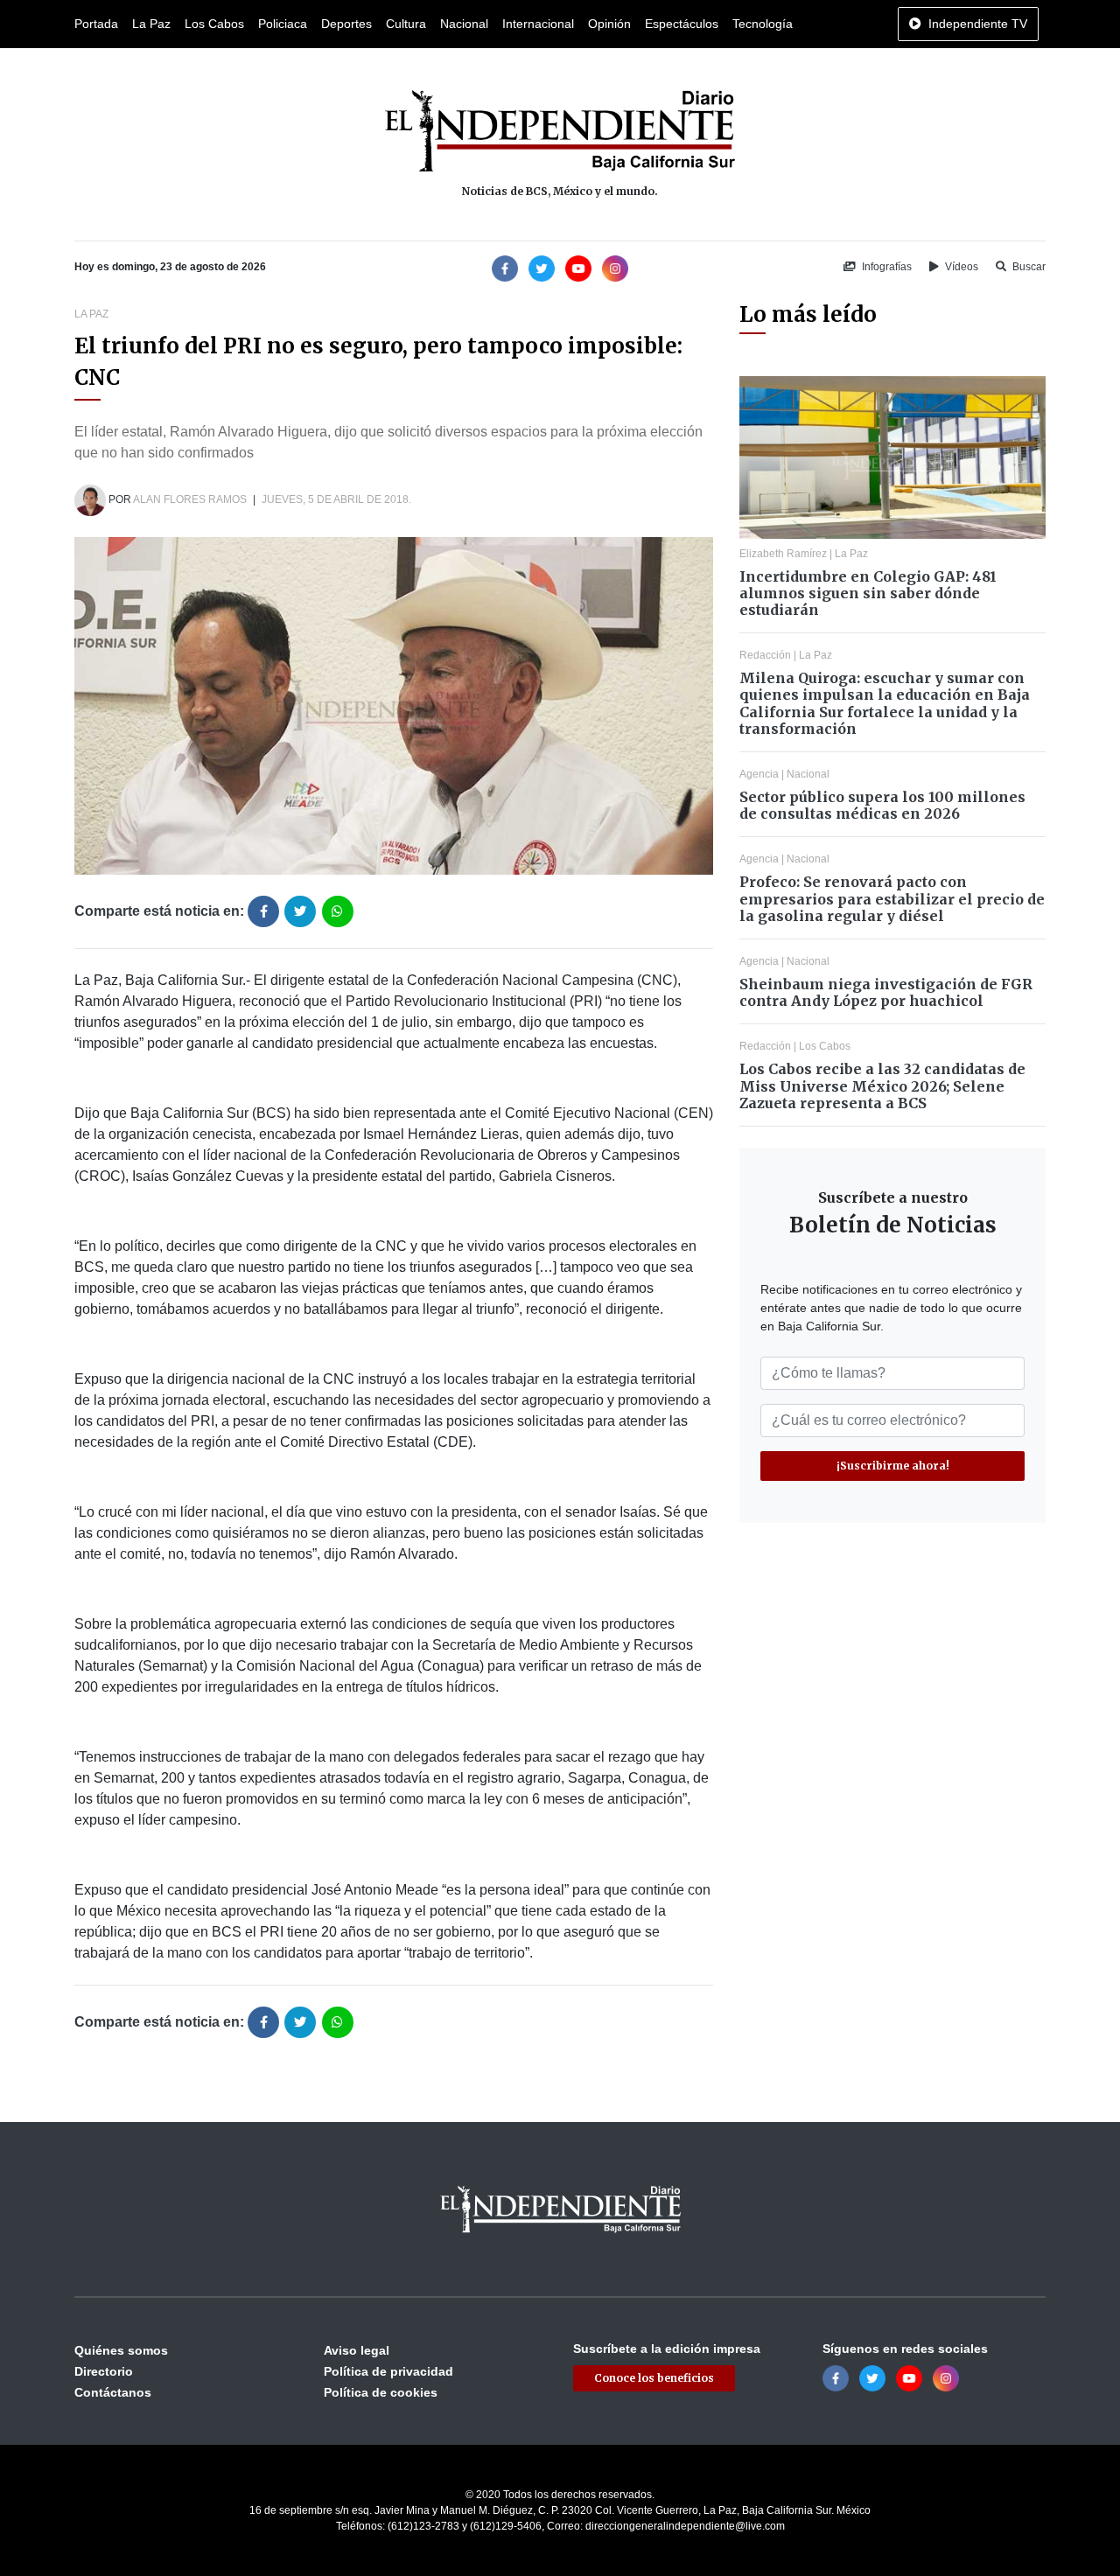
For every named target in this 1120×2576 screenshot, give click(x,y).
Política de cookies (381, 2392)
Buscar (1028, 267)
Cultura (406, 24)
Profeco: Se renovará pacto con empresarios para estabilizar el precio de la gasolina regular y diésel (892, 898)
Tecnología (763, 24)
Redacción (765, 655)
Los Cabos (214, 24)
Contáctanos (113, 2392)
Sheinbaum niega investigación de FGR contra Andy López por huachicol (886, 992)
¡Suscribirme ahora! (893, 1466)
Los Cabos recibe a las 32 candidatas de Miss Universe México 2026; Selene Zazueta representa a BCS (882, 1086)
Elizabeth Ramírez (783, 554)
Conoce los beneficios (654, 2378)
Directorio (104, 2371)
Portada (96, 24)
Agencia (759, 774)
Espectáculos (682, 24)
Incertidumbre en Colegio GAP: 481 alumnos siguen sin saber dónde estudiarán (868, 593)
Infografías (885, 267)
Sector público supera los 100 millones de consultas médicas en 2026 (882, 805)
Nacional (464, 24)
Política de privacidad (388, 2371)
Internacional (538, 24)
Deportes (346, 24)
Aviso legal (357, 2350)
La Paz (151, 24)
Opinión (609, 24)
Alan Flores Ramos (190, 499)
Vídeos (960, 267)
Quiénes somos (121, 2350)
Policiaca (283, 24)
